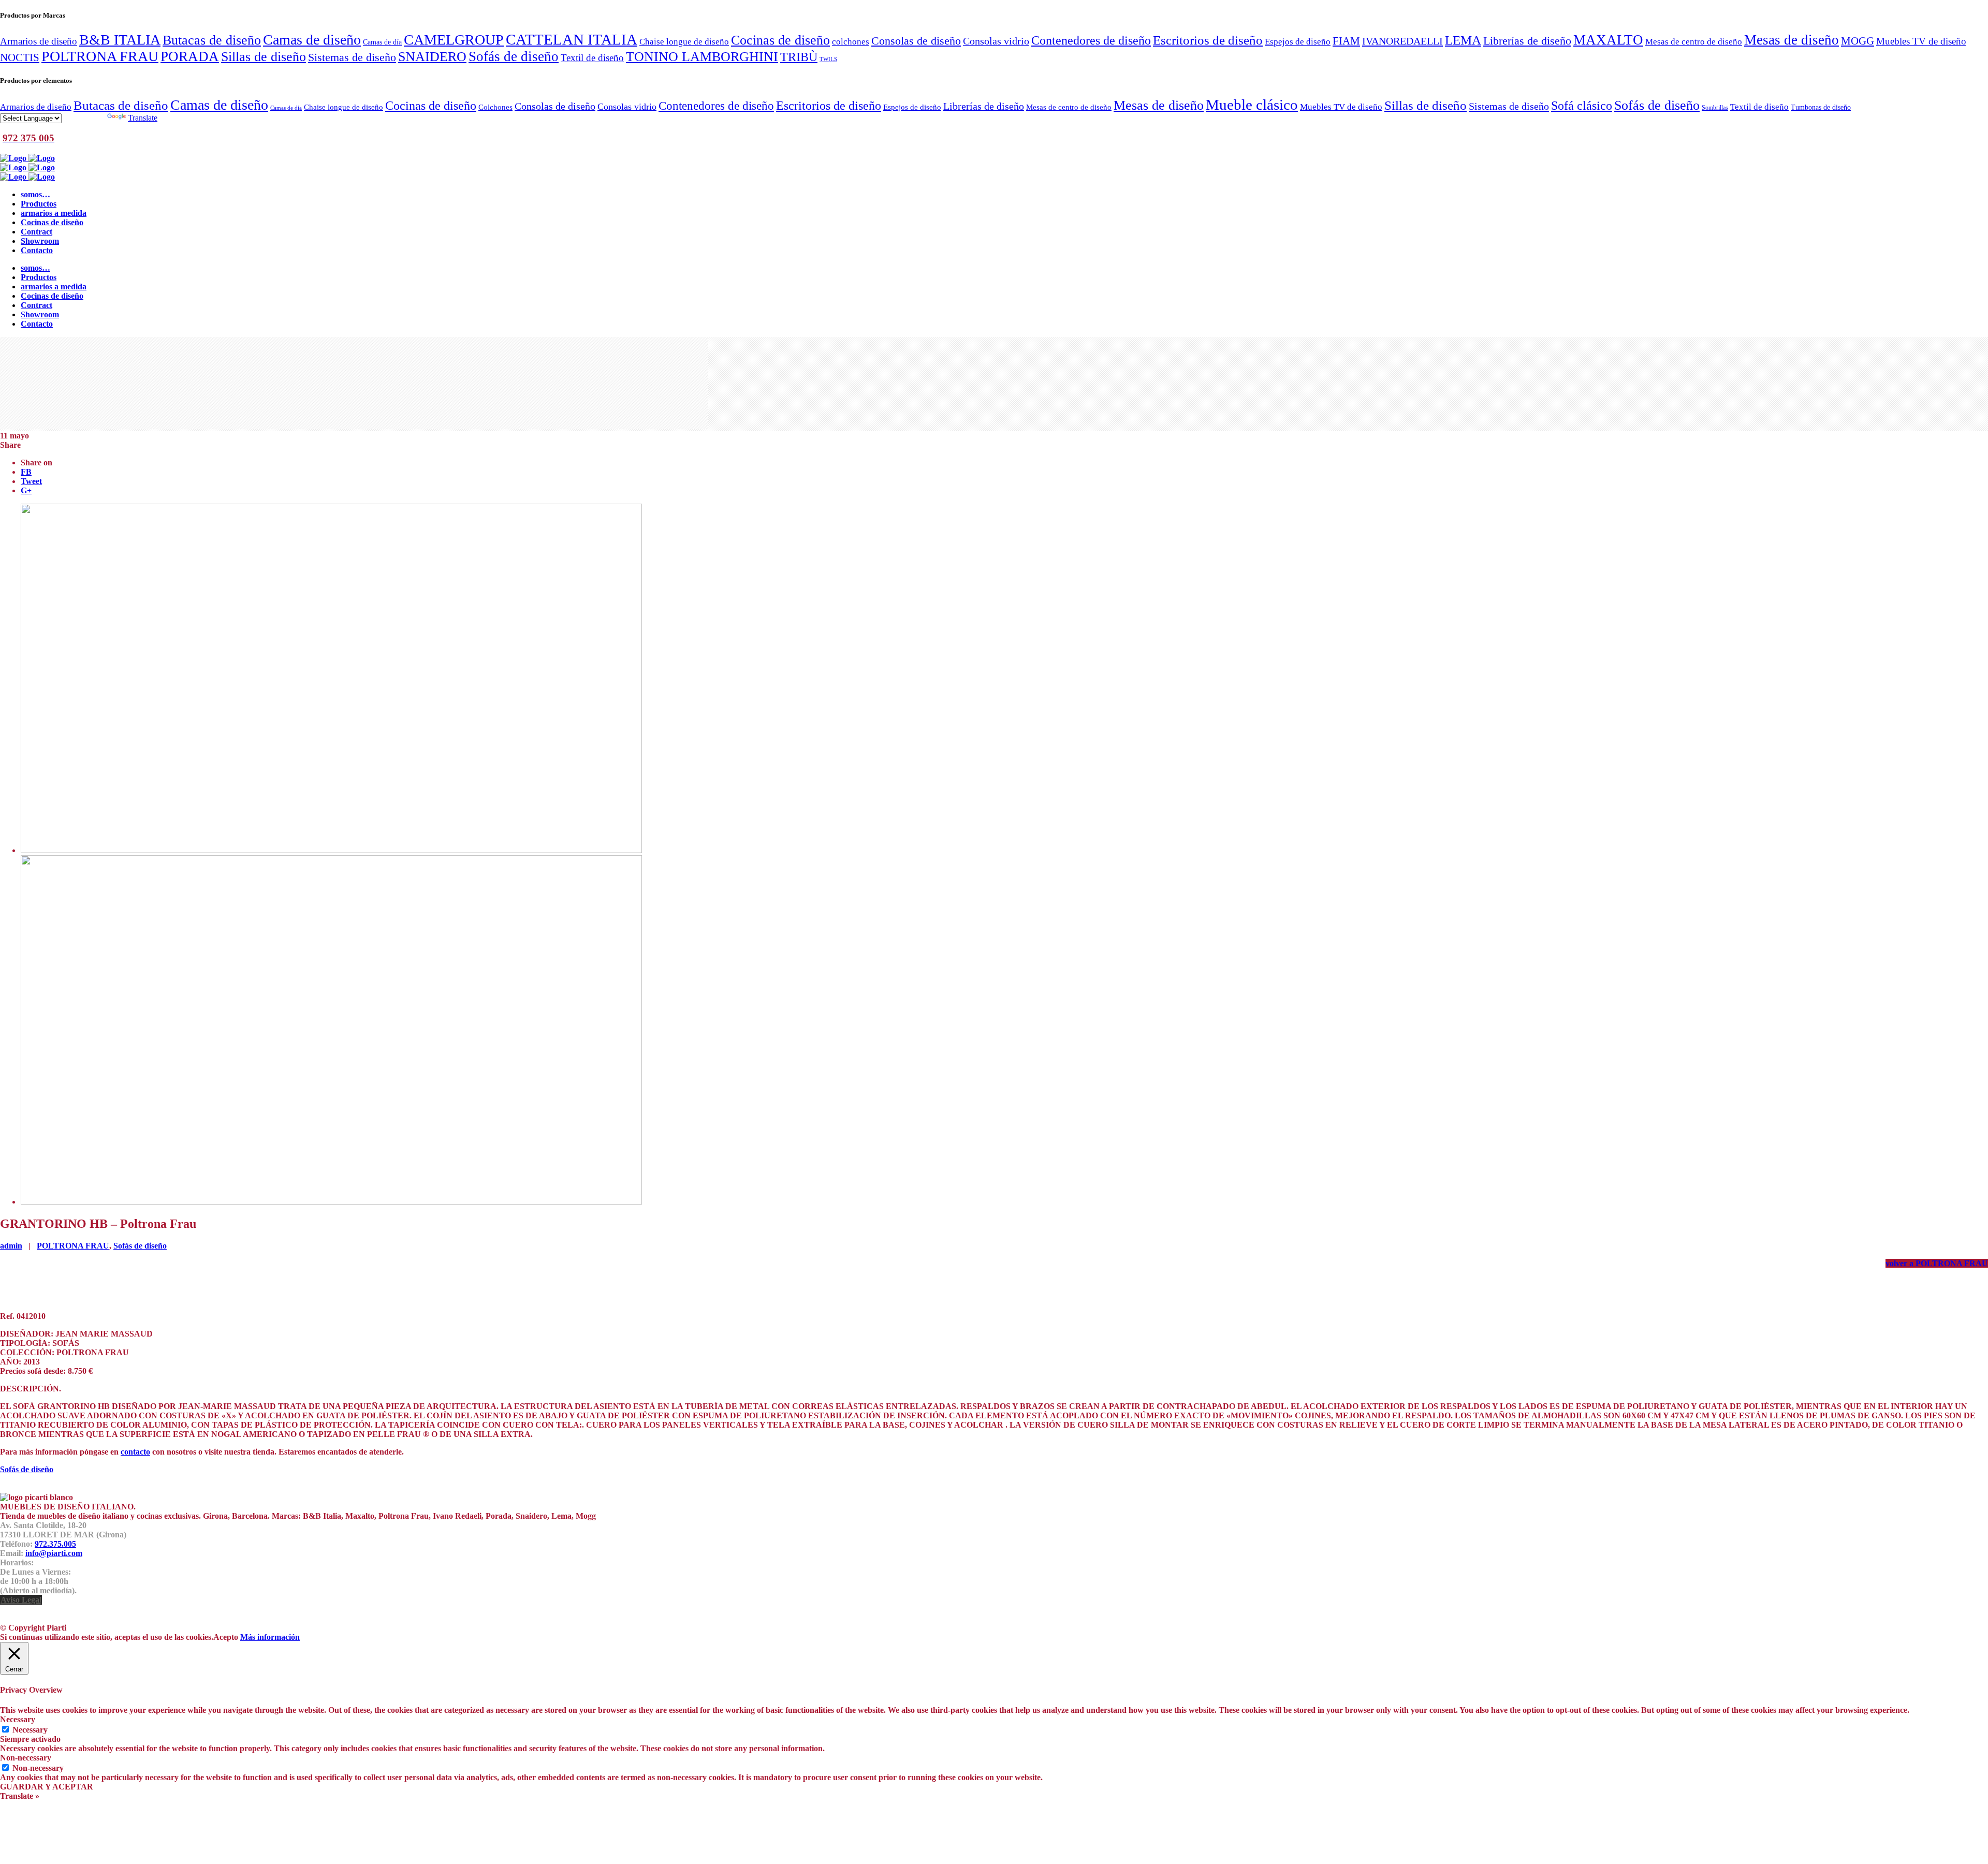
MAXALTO (1608, 40)
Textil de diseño (592, 58)
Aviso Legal (21, 1600)
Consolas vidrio (996, 41)
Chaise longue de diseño (684, 41)
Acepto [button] (226, 1637)
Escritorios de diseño (1208, 40)
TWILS (828, 59)
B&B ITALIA (120, 40)
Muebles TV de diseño (1921, 41)
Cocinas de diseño (780, 40)
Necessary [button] (18, 1719)
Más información (270, 1637)
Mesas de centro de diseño (1694, 41)
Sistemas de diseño (352, 57)
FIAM (1346, 41)
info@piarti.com (54, 1553)
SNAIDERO (432, 57)
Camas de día (382, 42)
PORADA (190, 56)
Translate (143, 118)
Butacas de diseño (212, 40)
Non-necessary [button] (26, 1758)
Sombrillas (1715, 108)
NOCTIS (20, 57)
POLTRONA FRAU (100, 56)
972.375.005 (55, 1544)
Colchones (495, 107)
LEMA (1463, 40)
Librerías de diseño (1527, 41)
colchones (851, 41)
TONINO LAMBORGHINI (702, 57)
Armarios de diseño (39, 41)
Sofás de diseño (514, 56)
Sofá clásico (1582, 105)
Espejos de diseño (1298, 41)
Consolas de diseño (916, 41)
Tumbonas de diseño (1821, 107)
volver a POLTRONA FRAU (1937, 1263)
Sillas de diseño (264, 57)
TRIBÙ (799, 57)
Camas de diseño (312, 40)
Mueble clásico (1252, 105)
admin (11, 1246)
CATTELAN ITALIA (572, 39)
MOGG (1858, 41)
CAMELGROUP (454, 40)
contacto (135, 1452)
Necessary (30, 1730)
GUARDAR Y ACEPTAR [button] (47, 1787)
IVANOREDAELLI (1402, 41)
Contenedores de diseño (1091, 40)
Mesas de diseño (1792, 40)
